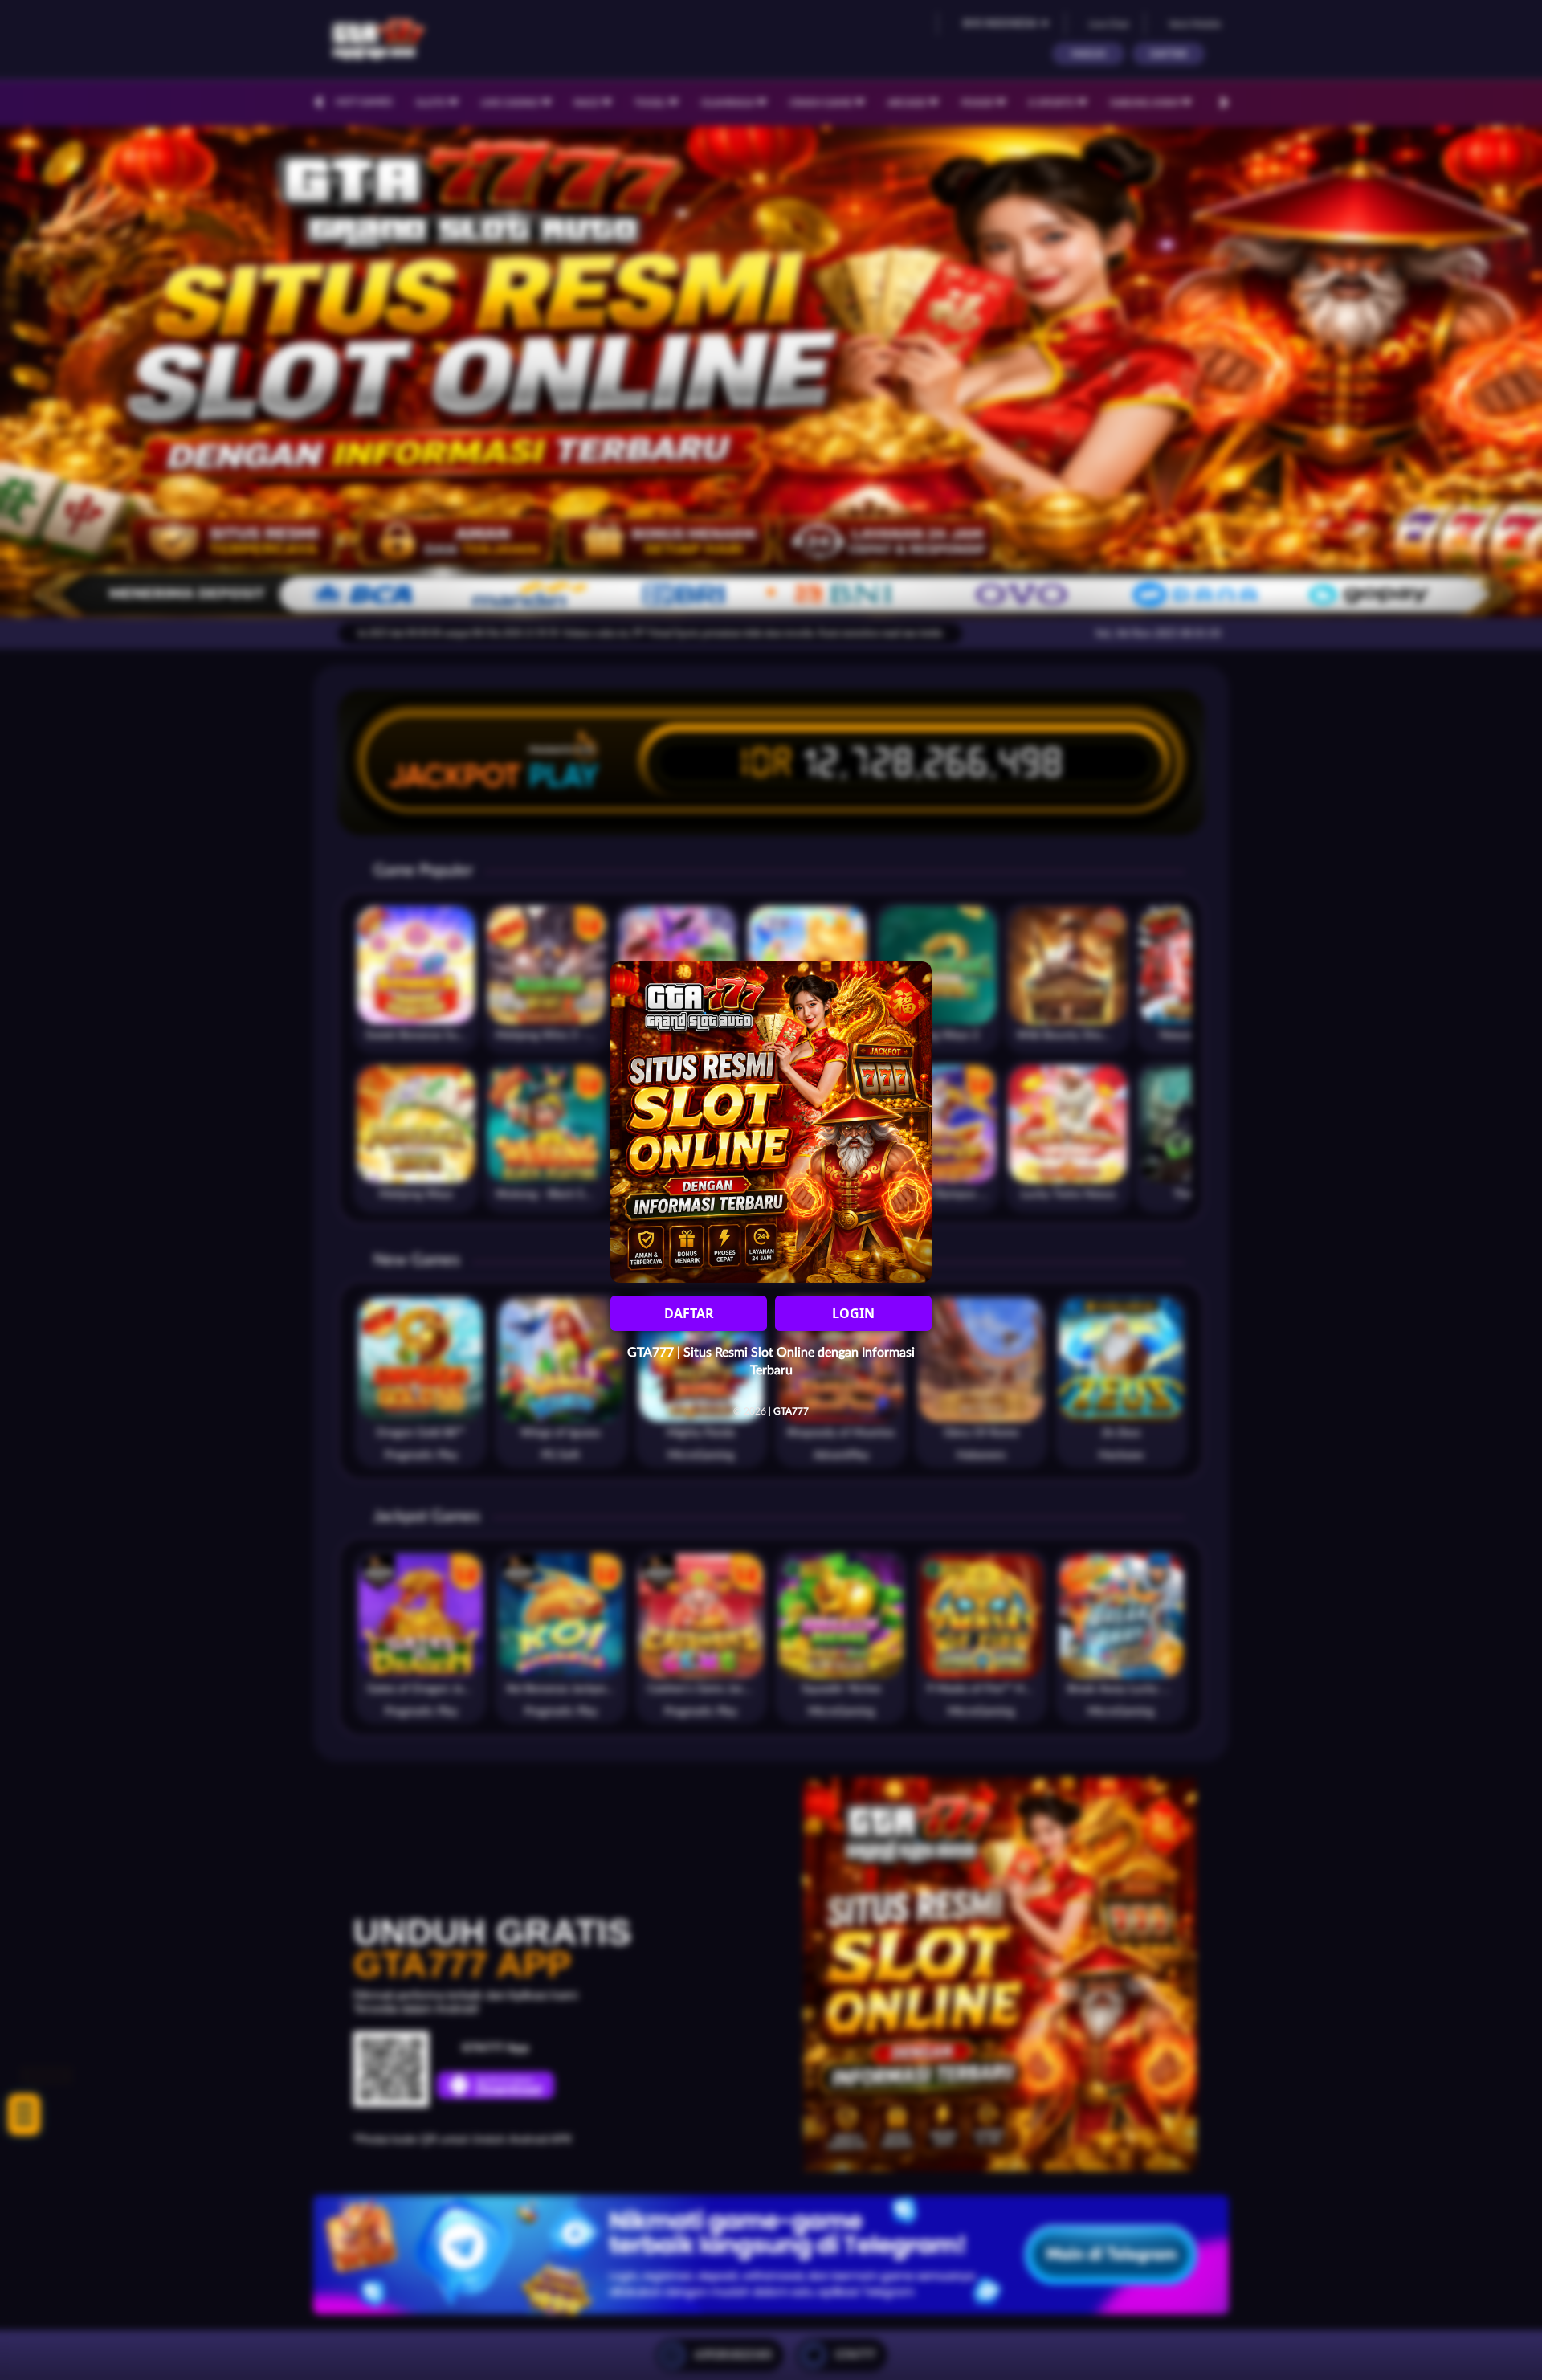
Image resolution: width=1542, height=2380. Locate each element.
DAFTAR (689, 1313)
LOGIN (853, 1313)
